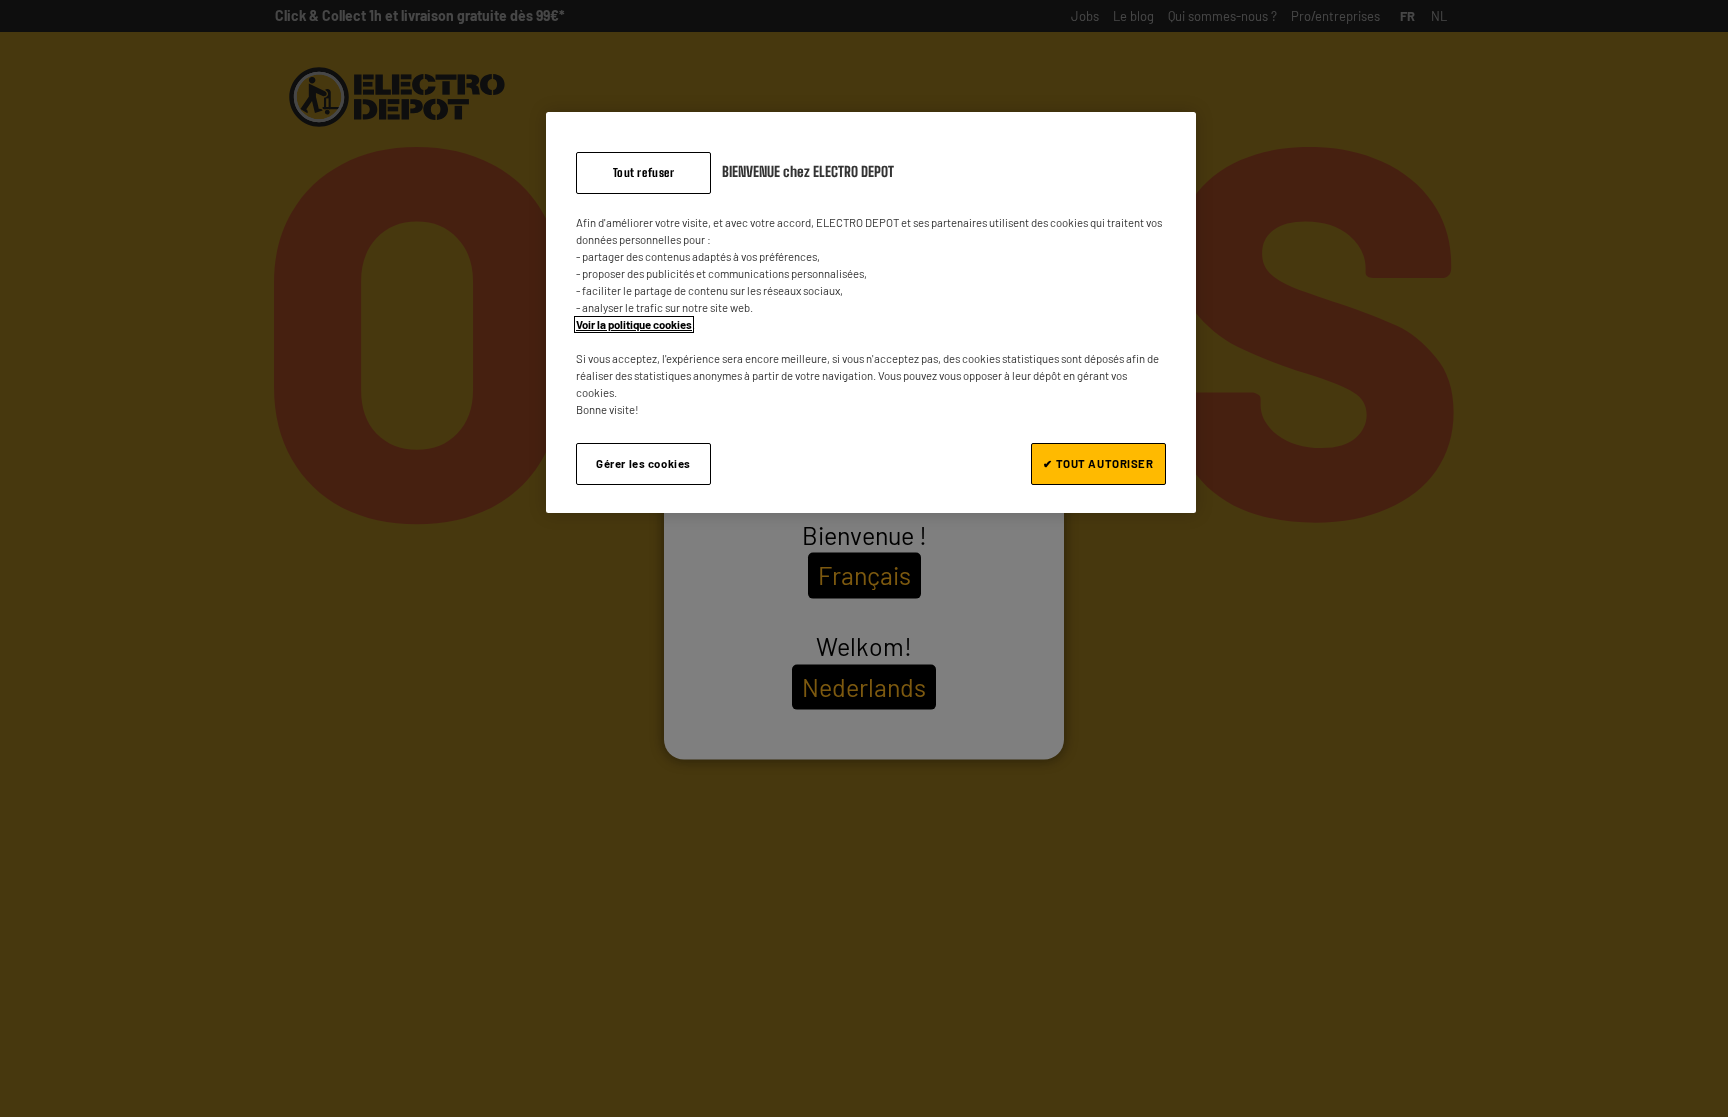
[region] (871, 313)
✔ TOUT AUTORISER (1098, 463)
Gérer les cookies (643, 463)
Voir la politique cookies (634, 324)
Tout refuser (644, 172)
